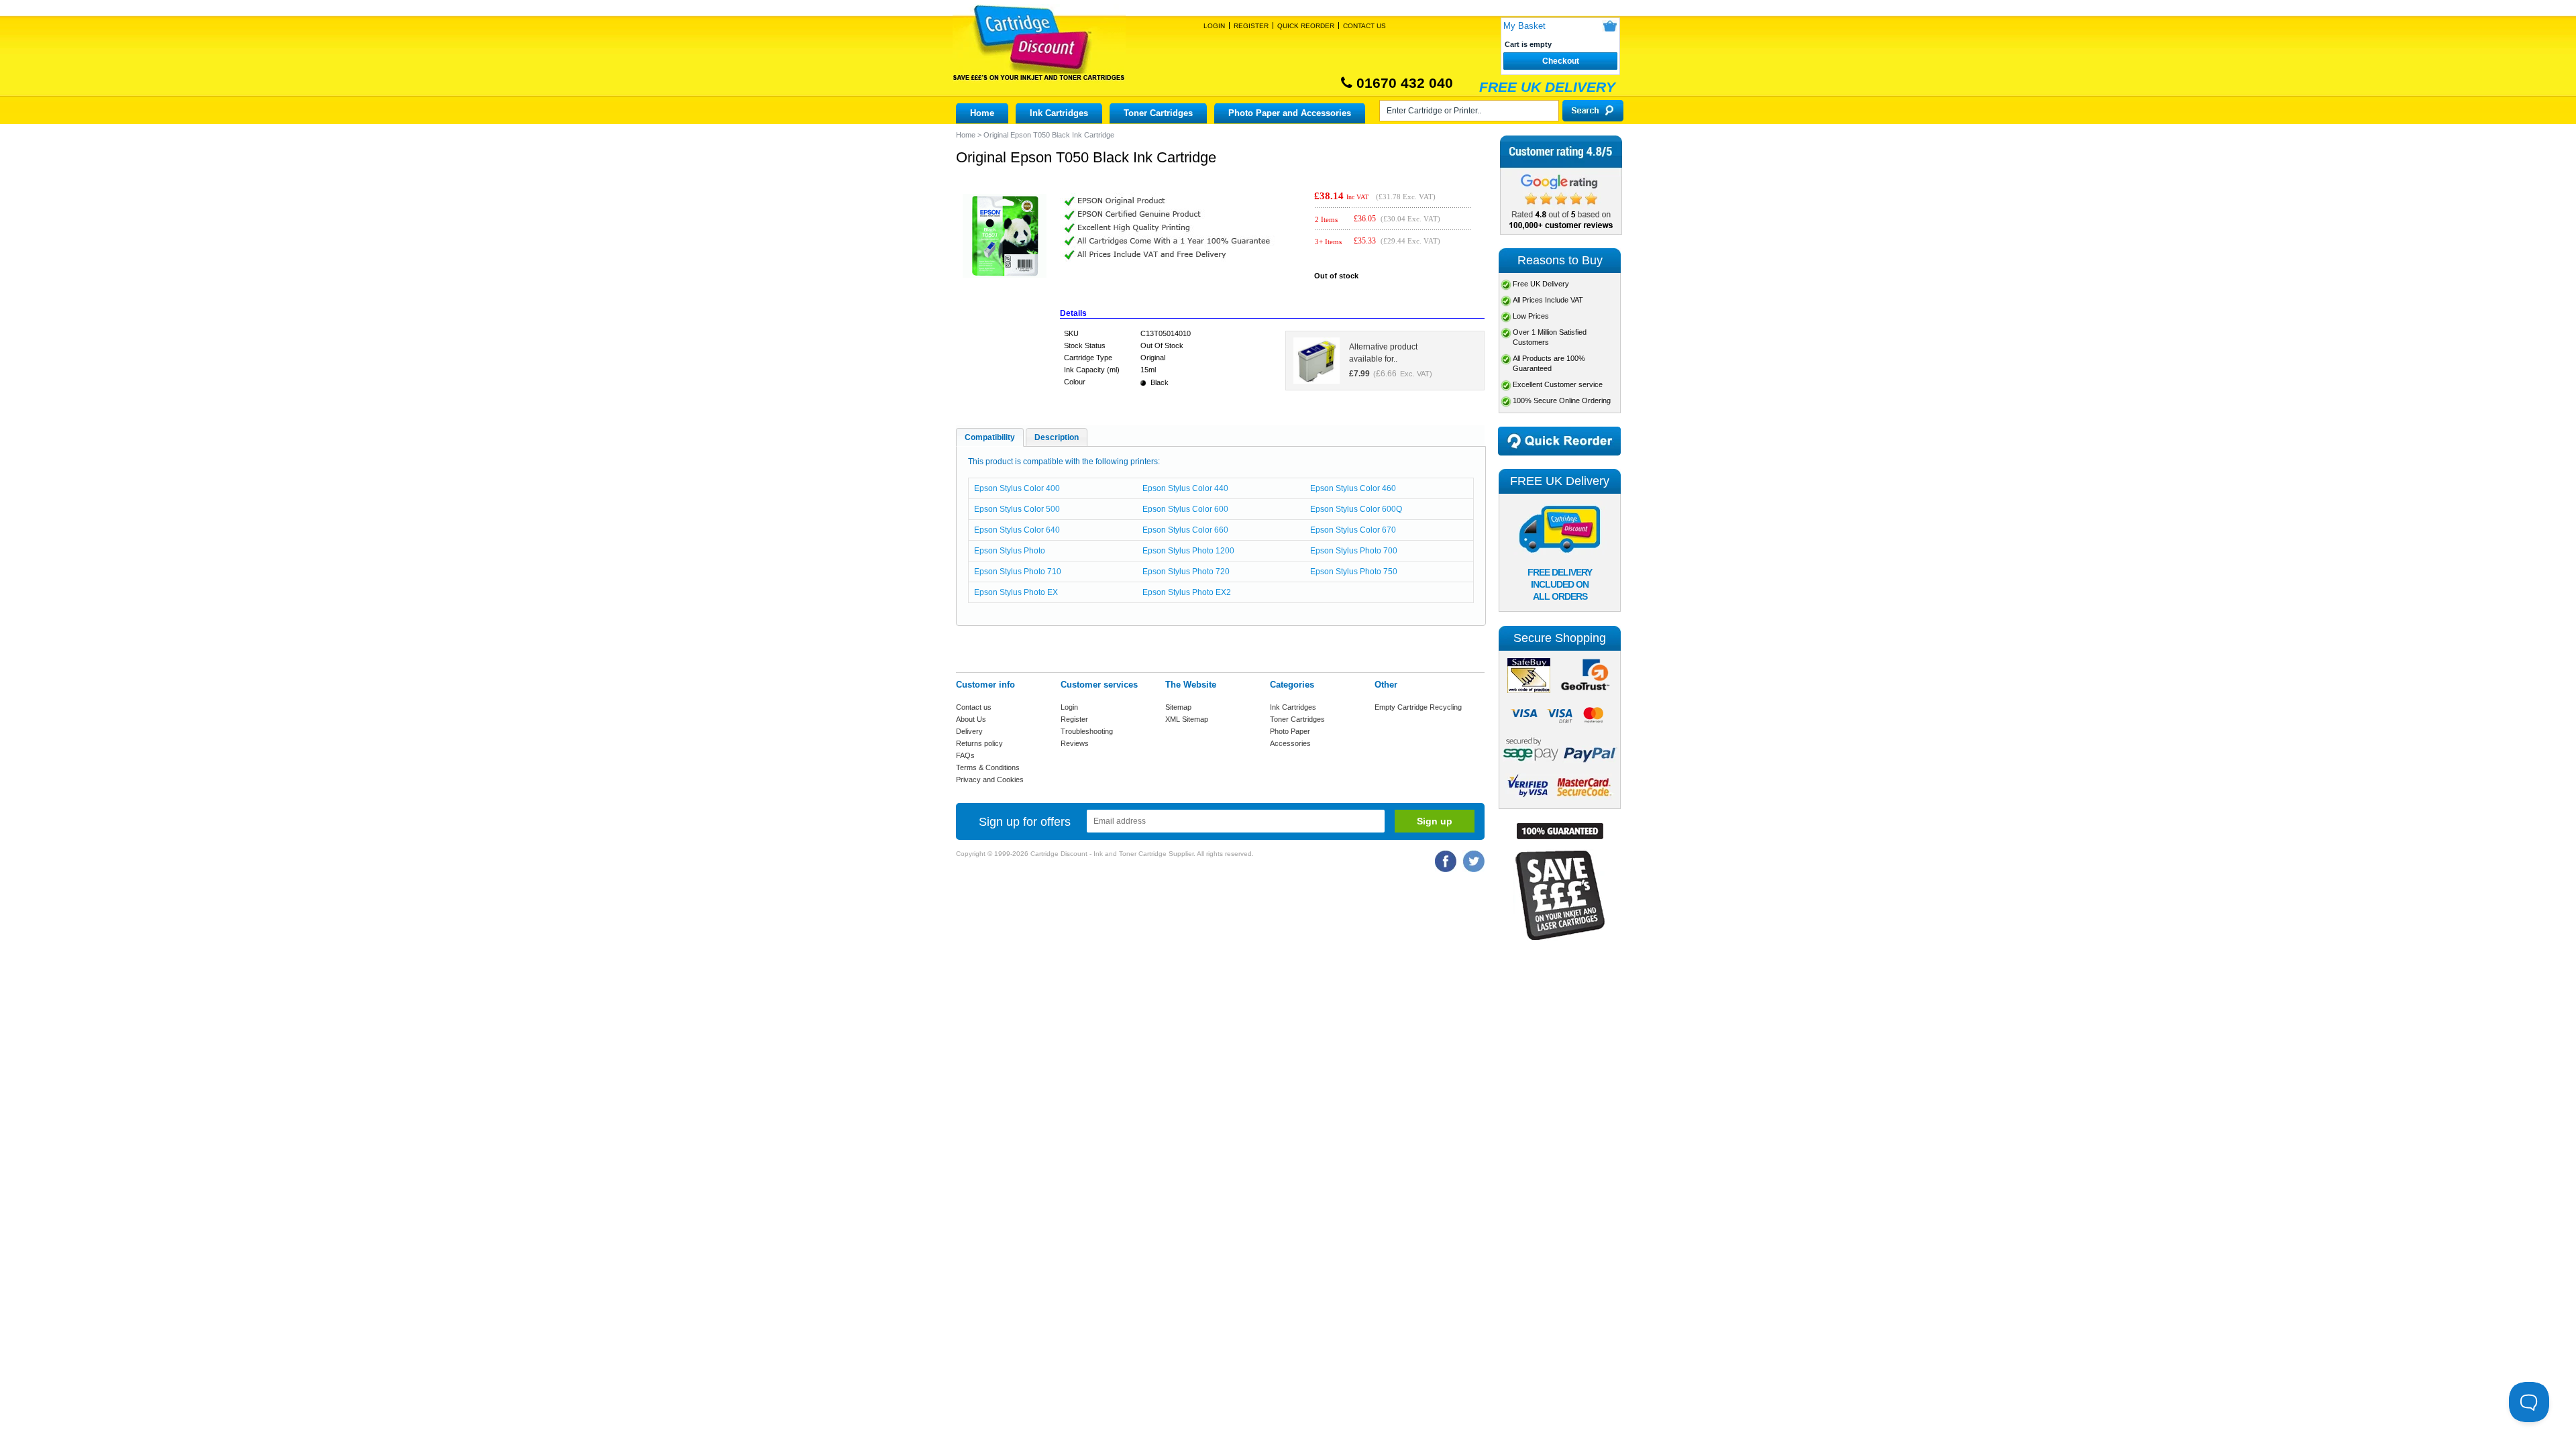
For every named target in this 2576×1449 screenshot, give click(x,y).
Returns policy (979, 743)
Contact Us (1364, 26)
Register (1251, 26)
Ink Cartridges (1059, 113)
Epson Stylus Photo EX (1016, 592)
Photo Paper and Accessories (1290, 113)
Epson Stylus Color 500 (1017, 509)
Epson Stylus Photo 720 (1186, 572)
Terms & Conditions (988, 767)
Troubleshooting (1087, 731)
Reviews (1075, 743)
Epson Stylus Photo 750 (1354, 572)
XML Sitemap (1187, 719)
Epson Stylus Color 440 (1185, 488)
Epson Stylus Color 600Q (1356, 509)
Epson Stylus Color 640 (1017, 530)
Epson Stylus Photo (1010, 551)
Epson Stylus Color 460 (1353, 488)
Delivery (969, 731)
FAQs (965, 755)
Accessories (1290, 743)
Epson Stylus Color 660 (1185, 530)
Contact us (974, 707)
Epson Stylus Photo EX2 (1187, 592)
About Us (971, 719)
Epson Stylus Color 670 (1353, 530)
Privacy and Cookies (990, 780)
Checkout (1561, 61)
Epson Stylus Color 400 (1017, 488)
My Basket (1524, 26)
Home (982, 113)
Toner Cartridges (1158, 113)
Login (1214, 26)
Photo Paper (1290, 731)
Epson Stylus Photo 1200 (1188, 551)
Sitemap (1178, 707)
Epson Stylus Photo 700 (1354, 551)
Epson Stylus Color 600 (1185, 509)
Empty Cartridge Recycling (1418, 707)
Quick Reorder (1306, 26)
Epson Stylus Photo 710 (1018, 572)
